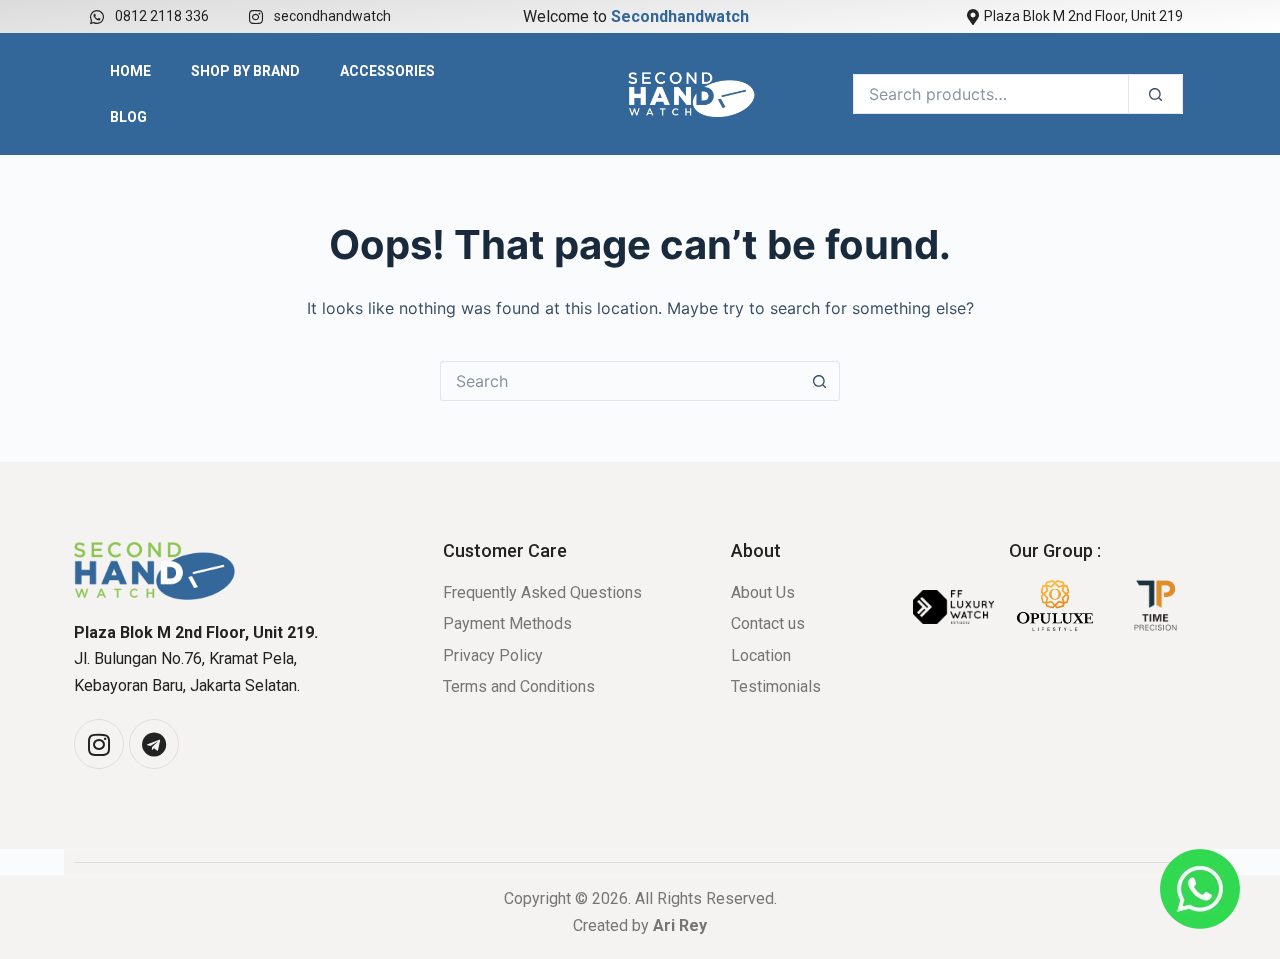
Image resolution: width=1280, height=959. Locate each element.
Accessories (387, 71)
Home (130, 71)
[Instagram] (99, 744)
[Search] (1155, 94)
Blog (128, 117)
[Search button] (820, 381)
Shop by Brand (245, 71)
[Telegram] (154, 744)
